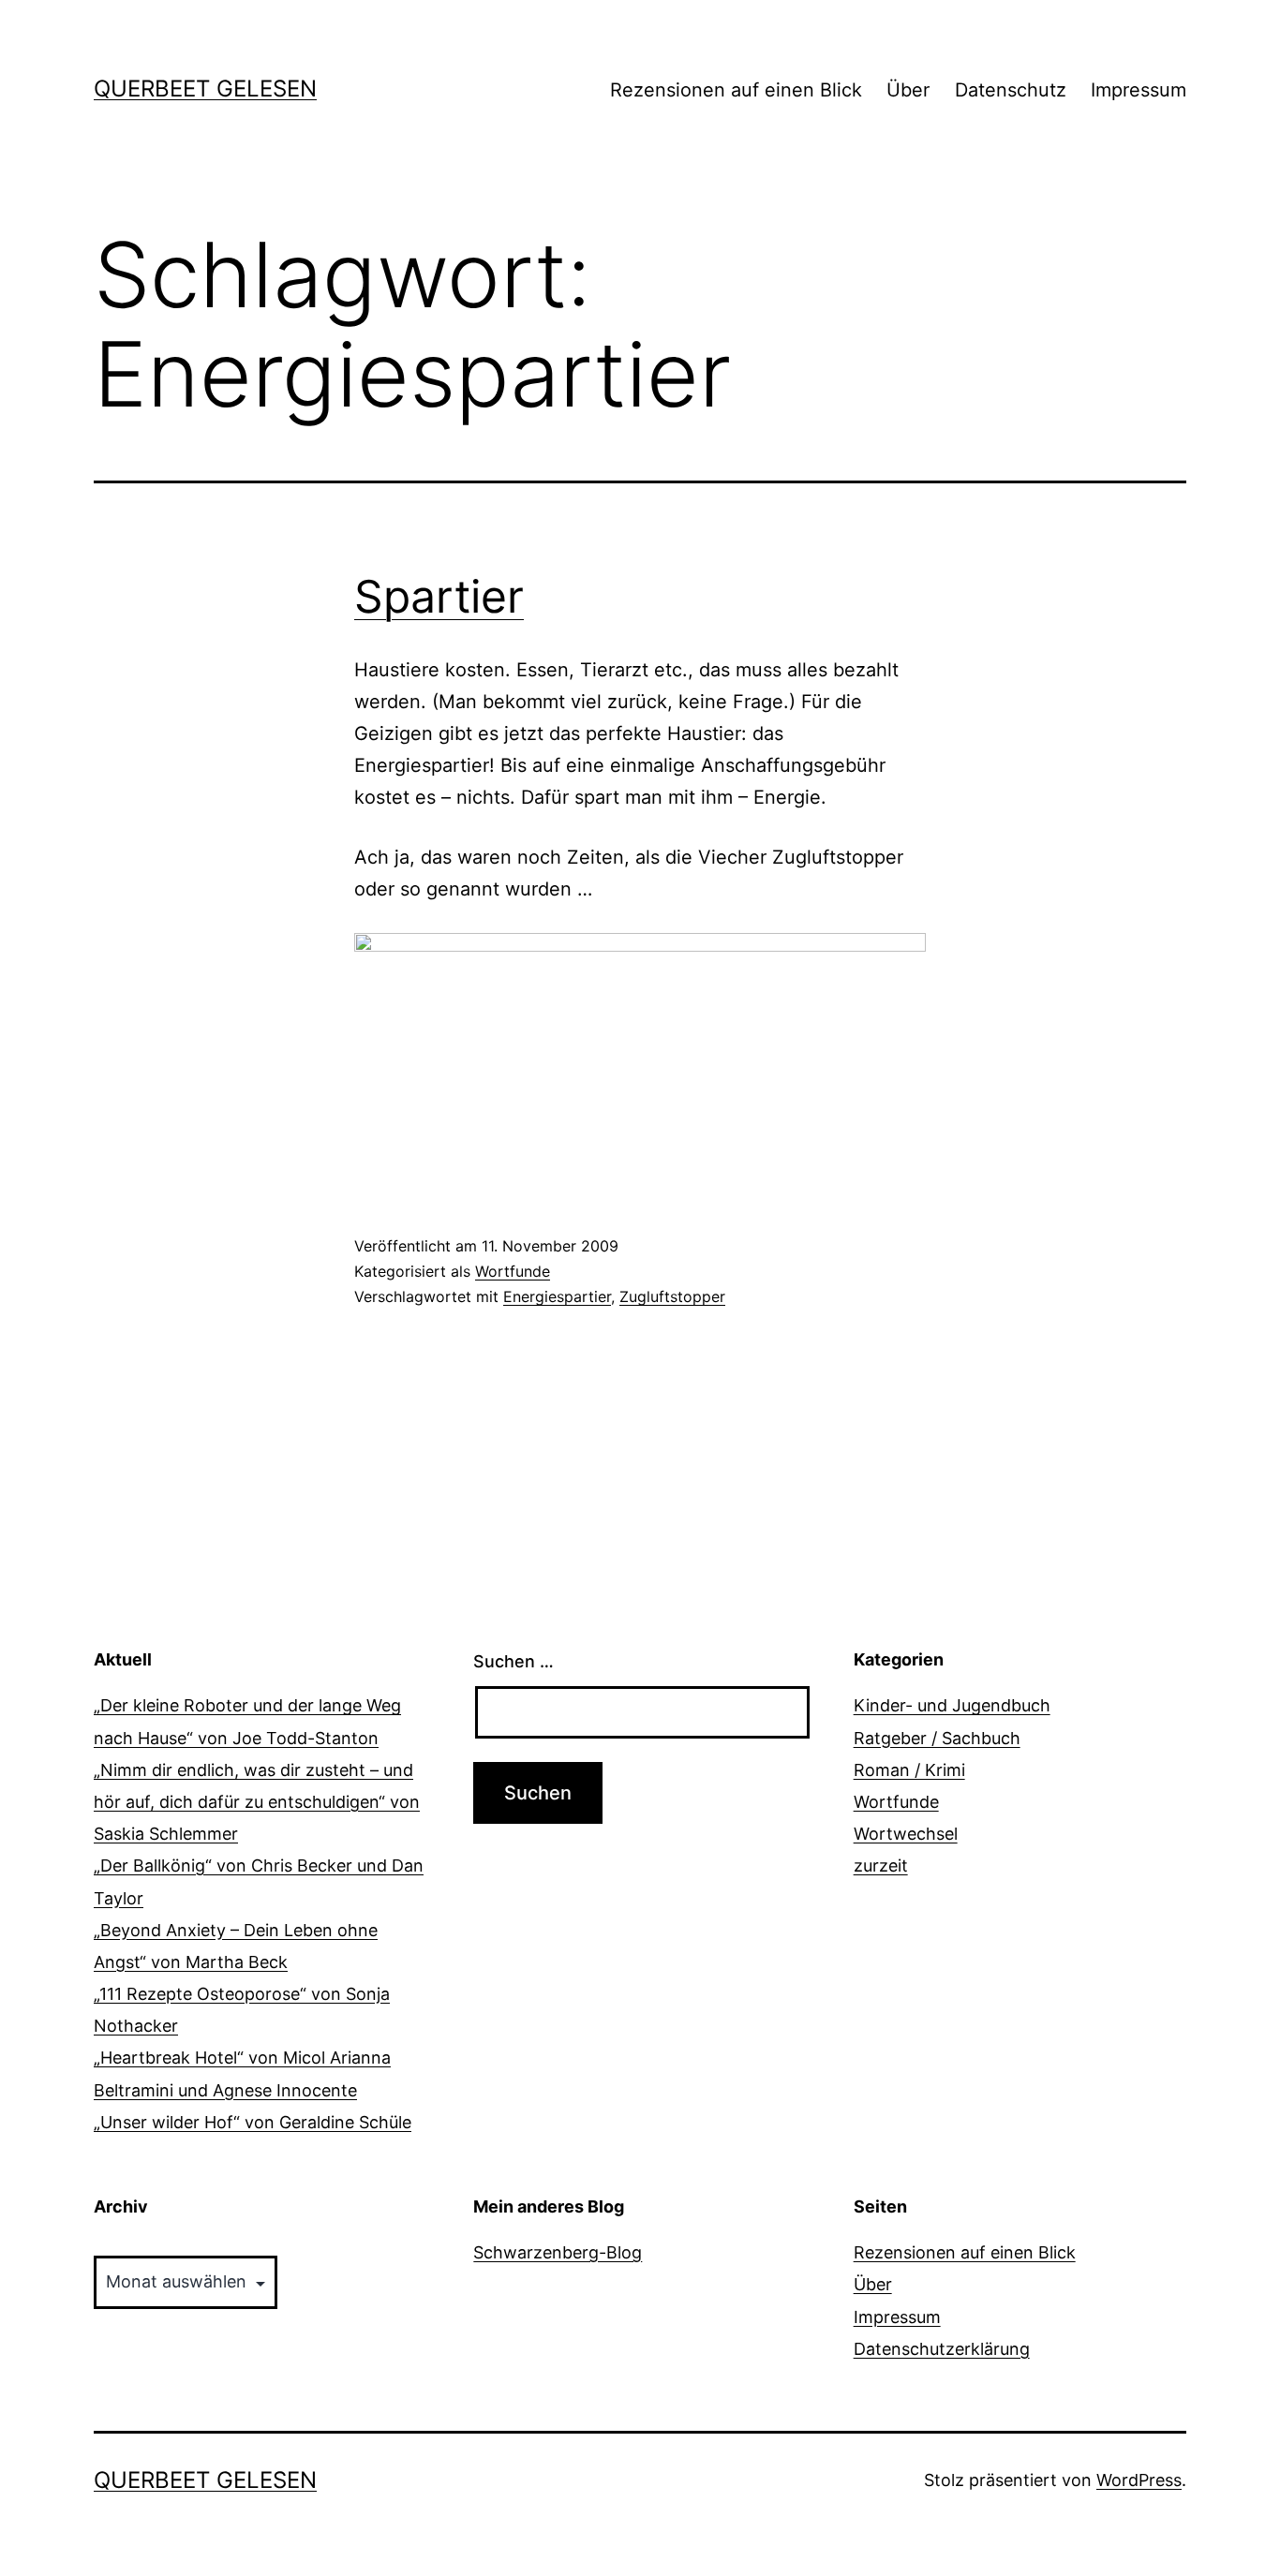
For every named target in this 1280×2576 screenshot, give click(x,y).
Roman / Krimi (909, 1770)
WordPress (1139, 2480)
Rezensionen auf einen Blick (736, 90)
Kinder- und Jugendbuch (952, 1705)
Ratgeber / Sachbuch (937, 1738)
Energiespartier (557, 1296)
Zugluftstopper (672, 1296)
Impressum (1139, 90)
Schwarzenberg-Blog (558, 2252)
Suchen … (513, 1661)
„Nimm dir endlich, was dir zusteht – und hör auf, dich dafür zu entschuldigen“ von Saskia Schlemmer (257, 1802)
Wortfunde (513, 1271)
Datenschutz (1011, 90)
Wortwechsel (906, 1834)
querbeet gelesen (205, 89)
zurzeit (881, 1865)
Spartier (439, 596)
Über (908, 90)
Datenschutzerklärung (942, 2349)
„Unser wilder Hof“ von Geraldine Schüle (253, 2122)
